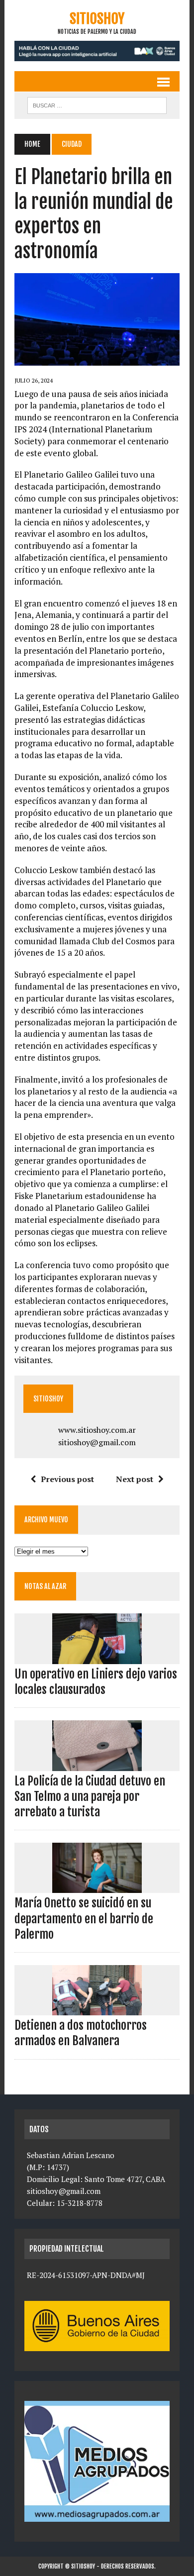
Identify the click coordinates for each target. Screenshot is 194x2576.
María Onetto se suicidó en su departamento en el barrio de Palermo (84, 1918)
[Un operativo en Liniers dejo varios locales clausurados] (97, 1657)
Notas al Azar (45, 1586)
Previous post (67, 1479)
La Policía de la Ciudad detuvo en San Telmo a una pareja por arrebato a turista (90, 1796)
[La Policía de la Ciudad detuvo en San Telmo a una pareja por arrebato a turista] (97, 1764)
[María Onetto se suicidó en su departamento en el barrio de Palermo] (97, 1886)
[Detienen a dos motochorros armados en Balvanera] (97, 2009)
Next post (135, 1479)
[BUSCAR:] (97, 104)
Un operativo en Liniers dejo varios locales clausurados (96, 1682)
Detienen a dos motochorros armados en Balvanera (81, 2033)
